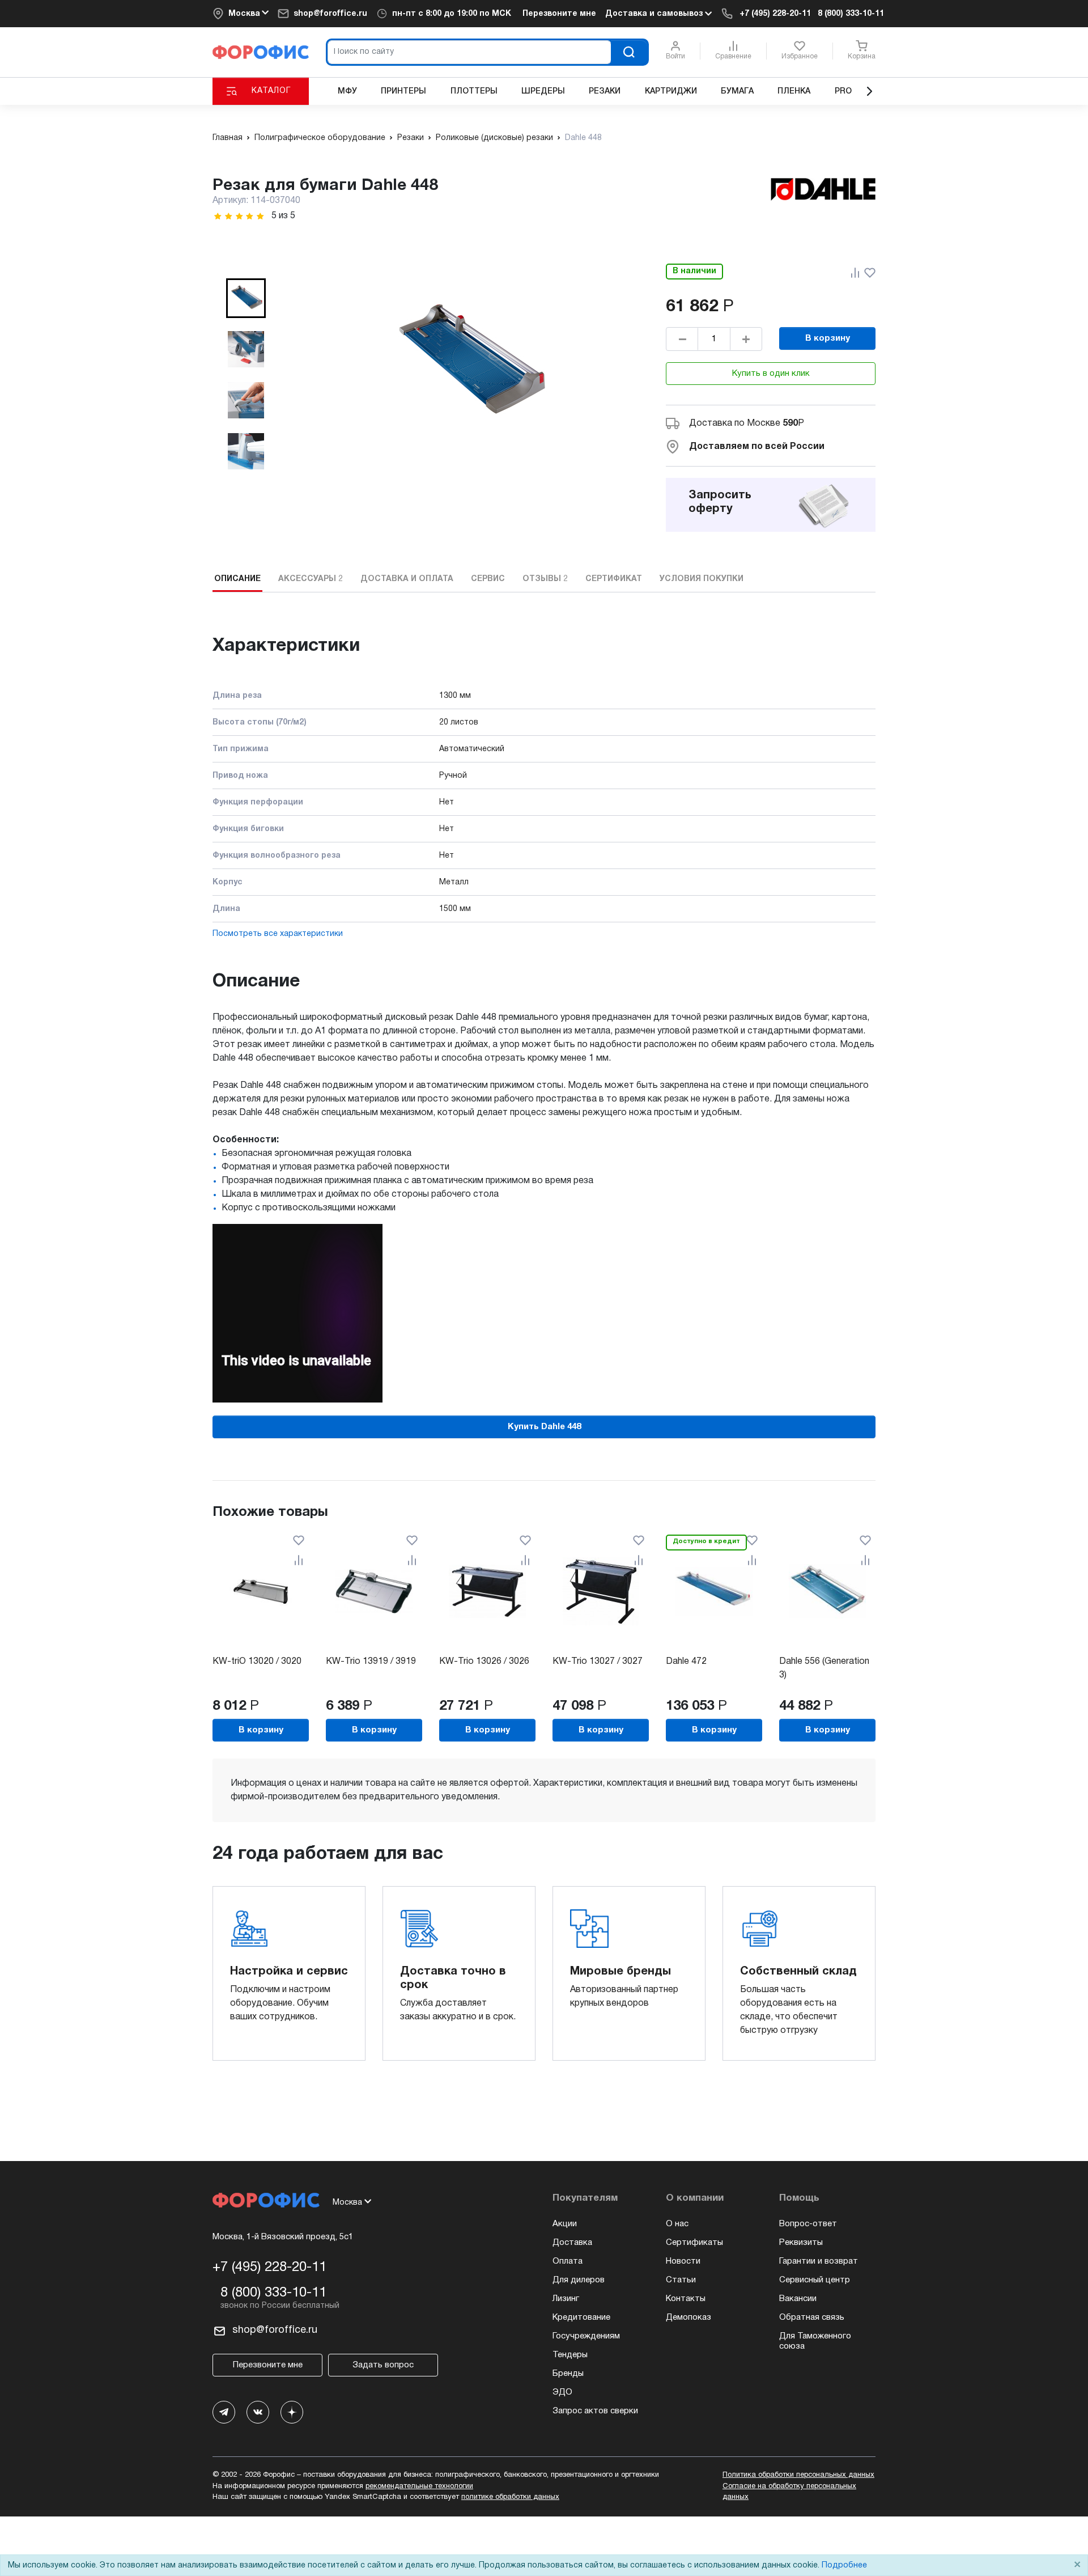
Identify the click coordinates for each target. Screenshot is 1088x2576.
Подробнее (844, 2566)
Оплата (568, 2261)
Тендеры (570, 2355)
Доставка (572, 2243)
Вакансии (798, 2299)
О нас (677, 2224)
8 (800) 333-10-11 (851, 14)
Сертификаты (694, 2243)
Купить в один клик (771, 374)
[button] (246, 298)
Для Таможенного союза (815, 2341)
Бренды (568, 2374)
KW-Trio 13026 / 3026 (484, 1662)
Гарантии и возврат (819, 2261)
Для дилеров (579, 2280)
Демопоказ (688, 2317)
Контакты (686, 2299)
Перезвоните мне (559, 14)
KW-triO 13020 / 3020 (257, 1662)
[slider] (239, 216)
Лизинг (566, 2299)
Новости (683, 2261)
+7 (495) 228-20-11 (775, 14)
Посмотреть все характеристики (278, 934)
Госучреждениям (586, 2336)
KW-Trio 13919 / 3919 (371, 1662)
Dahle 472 (686, 1662)
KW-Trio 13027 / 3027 (598, 1662)
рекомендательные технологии (419, 2486)
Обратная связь (812, 2317)
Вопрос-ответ (808, 2224)
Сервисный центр (815, 2280)
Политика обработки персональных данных (798, 2475)
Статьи (681, 2280)
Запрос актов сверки (595, 2411)
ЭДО (562, 2392)
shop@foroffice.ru (330, 14)
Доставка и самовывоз (655, 14)
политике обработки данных (510, 2497)
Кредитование (581, 2317)
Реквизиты (801, 2243)
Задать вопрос (383, 2365)
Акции (565, 2224)
